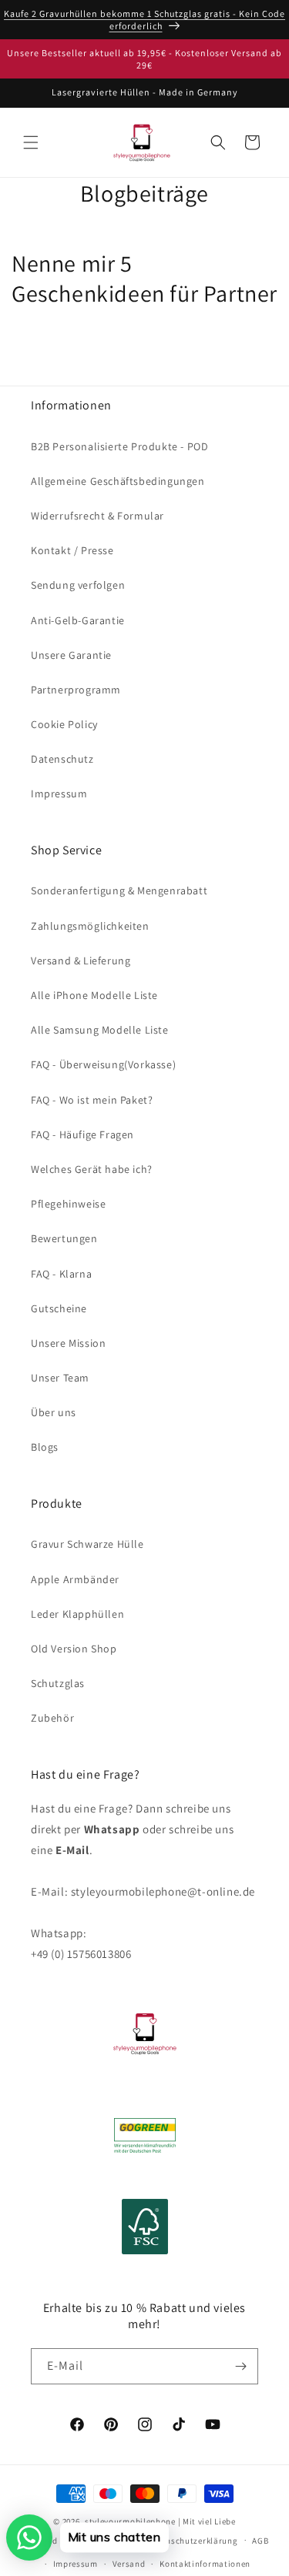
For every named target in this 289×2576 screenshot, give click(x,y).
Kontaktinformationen (205, 2564)
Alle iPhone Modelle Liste (94, 995)
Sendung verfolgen (78, 585)
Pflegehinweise (68, 1204)
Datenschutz (62, 759)
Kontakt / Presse (72, 550)
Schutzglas (58, 1683)
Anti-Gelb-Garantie (78, 620)
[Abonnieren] (240, 2366)
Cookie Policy (64, 724)
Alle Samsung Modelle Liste (100, 1030)
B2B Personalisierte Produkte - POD (119, 446)
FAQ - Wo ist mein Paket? (92, 1100)
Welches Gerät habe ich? (92, 1169)
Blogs (45, 1447)
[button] (31, 142)
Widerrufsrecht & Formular (97, 516)
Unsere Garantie (71, 655)
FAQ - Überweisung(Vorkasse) (103, 1064)
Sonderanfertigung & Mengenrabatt (119, 890)
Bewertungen (64, 1238)
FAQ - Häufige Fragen (82, 1134)
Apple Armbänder (75, 1579)
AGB (260, 2541)
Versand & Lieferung (81, 961)
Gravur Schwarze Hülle (87, 1544)
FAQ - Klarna (61, 1274)
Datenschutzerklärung (193, 2541)
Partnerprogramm (76, 690)
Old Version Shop (74, 1649)
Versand (129, 2564)
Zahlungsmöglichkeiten (90, 926)
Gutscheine (59, 1308)
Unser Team (60, 1378)
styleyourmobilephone (130, 2521)
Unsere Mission (68, 1343)
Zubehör (52, 1718)
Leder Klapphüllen (77, 1614)
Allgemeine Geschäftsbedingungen (118, 481)
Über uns (54, 1412)
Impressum (59, 794)
